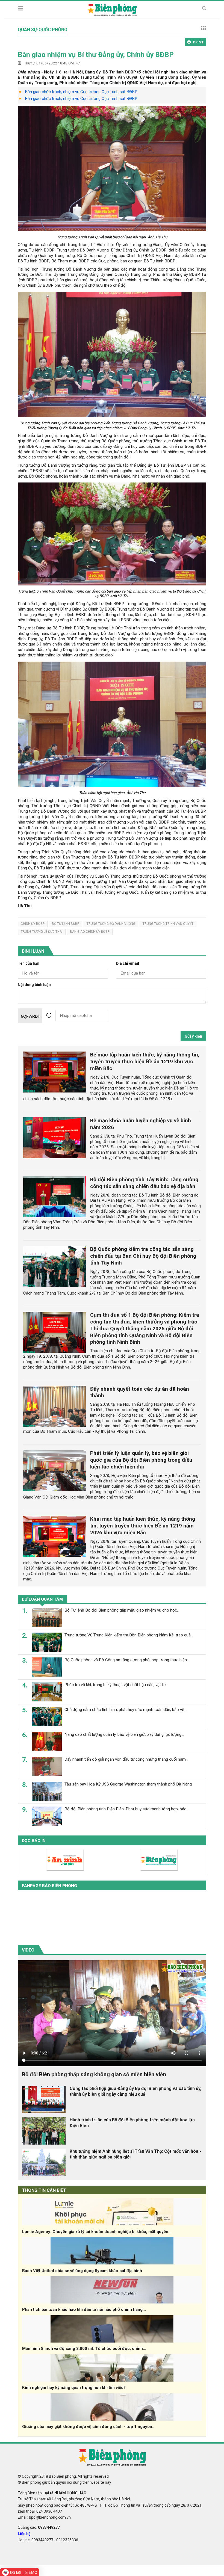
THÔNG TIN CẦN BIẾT (44, 2190)
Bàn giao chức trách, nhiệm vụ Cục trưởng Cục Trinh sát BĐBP (81, 92)
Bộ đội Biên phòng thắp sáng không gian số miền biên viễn (94, 2074)
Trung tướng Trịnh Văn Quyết (168, 924)
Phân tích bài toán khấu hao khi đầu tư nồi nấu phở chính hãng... (84, 2309)
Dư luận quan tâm (42, 1599)
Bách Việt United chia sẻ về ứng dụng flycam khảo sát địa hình (82, 2271)
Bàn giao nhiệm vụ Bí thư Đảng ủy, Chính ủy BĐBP (96, 55)
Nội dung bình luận (34, 985)
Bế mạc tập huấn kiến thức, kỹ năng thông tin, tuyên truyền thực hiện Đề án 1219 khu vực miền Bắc (145, 1062)
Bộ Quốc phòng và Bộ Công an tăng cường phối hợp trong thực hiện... (127, 1660)
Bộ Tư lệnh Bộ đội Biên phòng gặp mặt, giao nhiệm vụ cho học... (122, 1610)
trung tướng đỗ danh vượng (111, 924)
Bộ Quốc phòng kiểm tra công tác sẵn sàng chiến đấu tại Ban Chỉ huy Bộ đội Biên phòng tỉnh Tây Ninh (143, 1256)
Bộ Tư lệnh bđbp (66, 924)
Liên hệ (24, 2534)
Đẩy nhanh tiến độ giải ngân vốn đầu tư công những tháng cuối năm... (126, 1759)
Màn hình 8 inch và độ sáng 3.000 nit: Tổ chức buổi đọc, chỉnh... (84, 2349)
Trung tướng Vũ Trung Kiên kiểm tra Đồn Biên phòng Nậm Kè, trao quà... (129, 1635)
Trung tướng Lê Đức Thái (42, 932)
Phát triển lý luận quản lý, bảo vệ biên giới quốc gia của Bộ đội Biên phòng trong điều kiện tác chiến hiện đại (141, 1460)
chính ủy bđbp (33, 924)
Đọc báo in (34, 1841)
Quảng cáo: (39, 2527)
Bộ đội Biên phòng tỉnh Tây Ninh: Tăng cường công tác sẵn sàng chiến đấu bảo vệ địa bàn (144, 1183)
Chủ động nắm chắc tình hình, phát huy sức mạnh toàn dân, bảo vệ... (126, 1710)
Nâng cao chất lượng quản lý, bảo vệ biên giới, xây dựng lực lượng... (124, 1734)
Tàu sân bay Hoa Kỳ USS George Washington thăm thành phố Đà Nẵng (128, 1784)
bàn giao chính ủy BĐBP (90, 932)
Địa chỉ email (128, 963)
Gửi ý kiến (193, 1036)
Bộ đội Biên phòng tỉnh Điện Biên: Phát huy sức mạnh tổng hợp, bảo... (127, 1809)
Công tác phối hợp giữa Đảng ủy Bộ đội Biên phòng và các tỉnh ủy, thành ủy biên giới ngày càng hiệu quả (135, 2091)
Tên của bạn (29, 963)
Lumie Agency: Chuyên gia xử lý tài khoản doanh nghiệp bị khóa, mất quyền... (97, 2232)
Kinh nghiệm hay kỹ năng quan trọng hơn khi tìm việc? (74, 2388)
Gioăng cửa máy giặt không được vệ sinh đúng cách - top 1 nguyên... (89, 2427)
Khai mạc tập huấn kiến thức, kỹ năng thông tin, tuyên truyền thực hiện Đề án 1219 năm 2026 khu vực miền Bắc (143, 1526)
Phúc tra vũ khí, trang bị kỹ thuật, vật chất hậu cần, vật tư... (116, 1685)
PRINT (198, 42)
